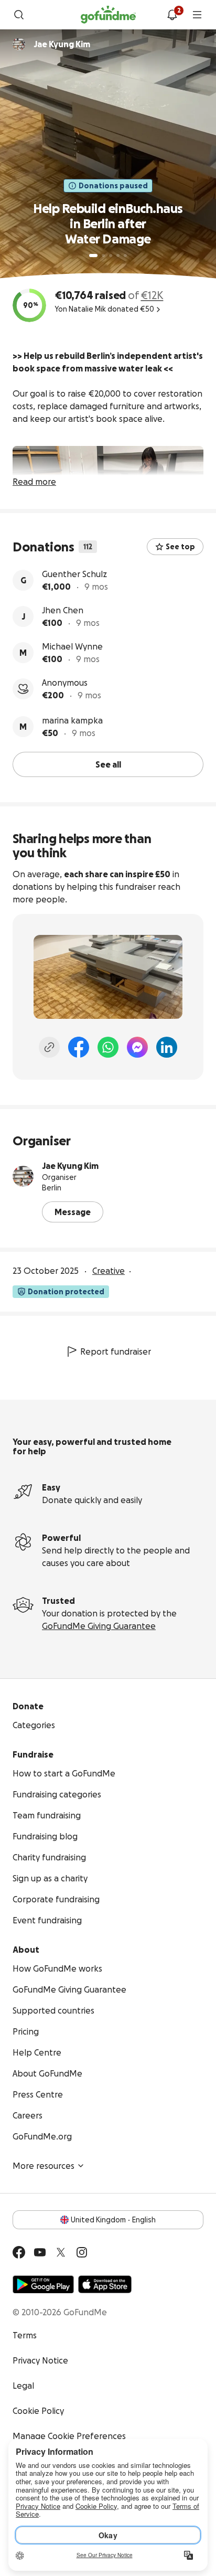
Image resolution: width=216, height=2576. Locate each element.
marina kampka (72, 720)
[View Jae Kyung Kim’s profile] (23, 1176)
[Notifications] (172, 15)
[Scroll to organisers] (19, 44)
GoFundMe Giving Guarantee (99, 1626)
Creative (109, 1271)
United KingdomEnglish (113, 2220)
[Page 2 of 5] (103, 256)
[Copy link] (49, 1047)
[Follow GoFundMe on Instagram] (82, 2252)
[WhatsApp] (108, 1047)
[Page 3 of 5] (111, 256)
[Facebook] (79, 1047)
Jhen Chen (63, 610)
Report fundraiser (116, 1351)
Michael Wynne (72, 646)
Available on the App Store (105, 2284)
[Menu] (197, 15)
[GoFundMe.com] (108, 15)
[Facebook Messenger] (137, 1047)
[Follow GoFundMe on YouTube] (40, 2252)
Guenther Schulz (74, 574)
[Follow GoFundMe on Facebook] (19, 2252)
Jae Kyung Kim (70, 1166)
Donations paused (113, 186)
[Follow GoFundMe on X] (61, 2252)
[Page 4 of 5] (118, 256)
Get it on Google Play (43, 2284)
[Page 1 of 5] (93, 256)
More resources (44, 2166)
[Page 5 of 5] (125, 256)
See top (180, 547)
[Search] (19, 15)
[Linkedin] (167, 1047)
